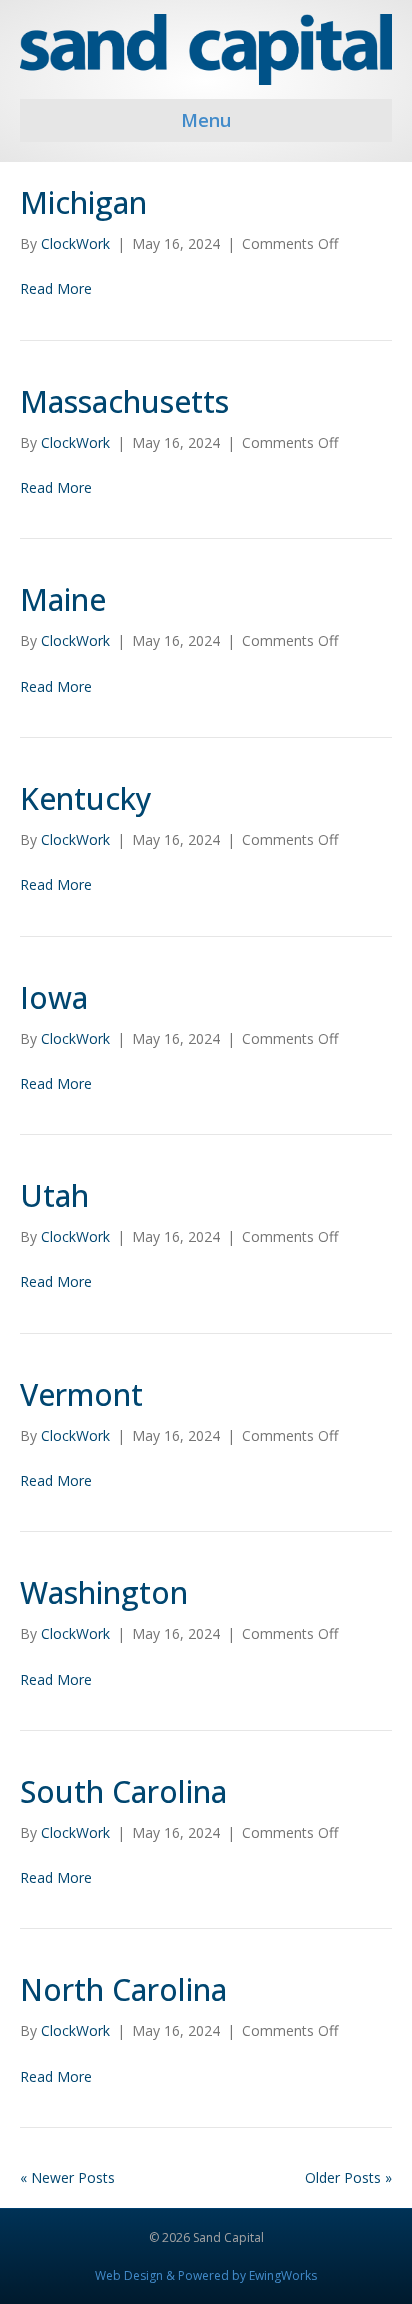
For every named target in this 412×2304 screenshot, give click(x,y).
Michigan (83, 202)
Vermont (81, 1394)
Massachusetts (124, 401)
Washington (104, 1592)
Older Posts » (348, 2177)
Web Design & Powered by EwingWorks (206, 2275)
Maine (63, 599)
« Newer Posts (67, 2177)
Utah (54, 1195)
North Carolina (123, 1989)
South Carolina (123, 1791)
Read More (56, 288)
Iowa (54, 997)
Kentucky (86, 798)
